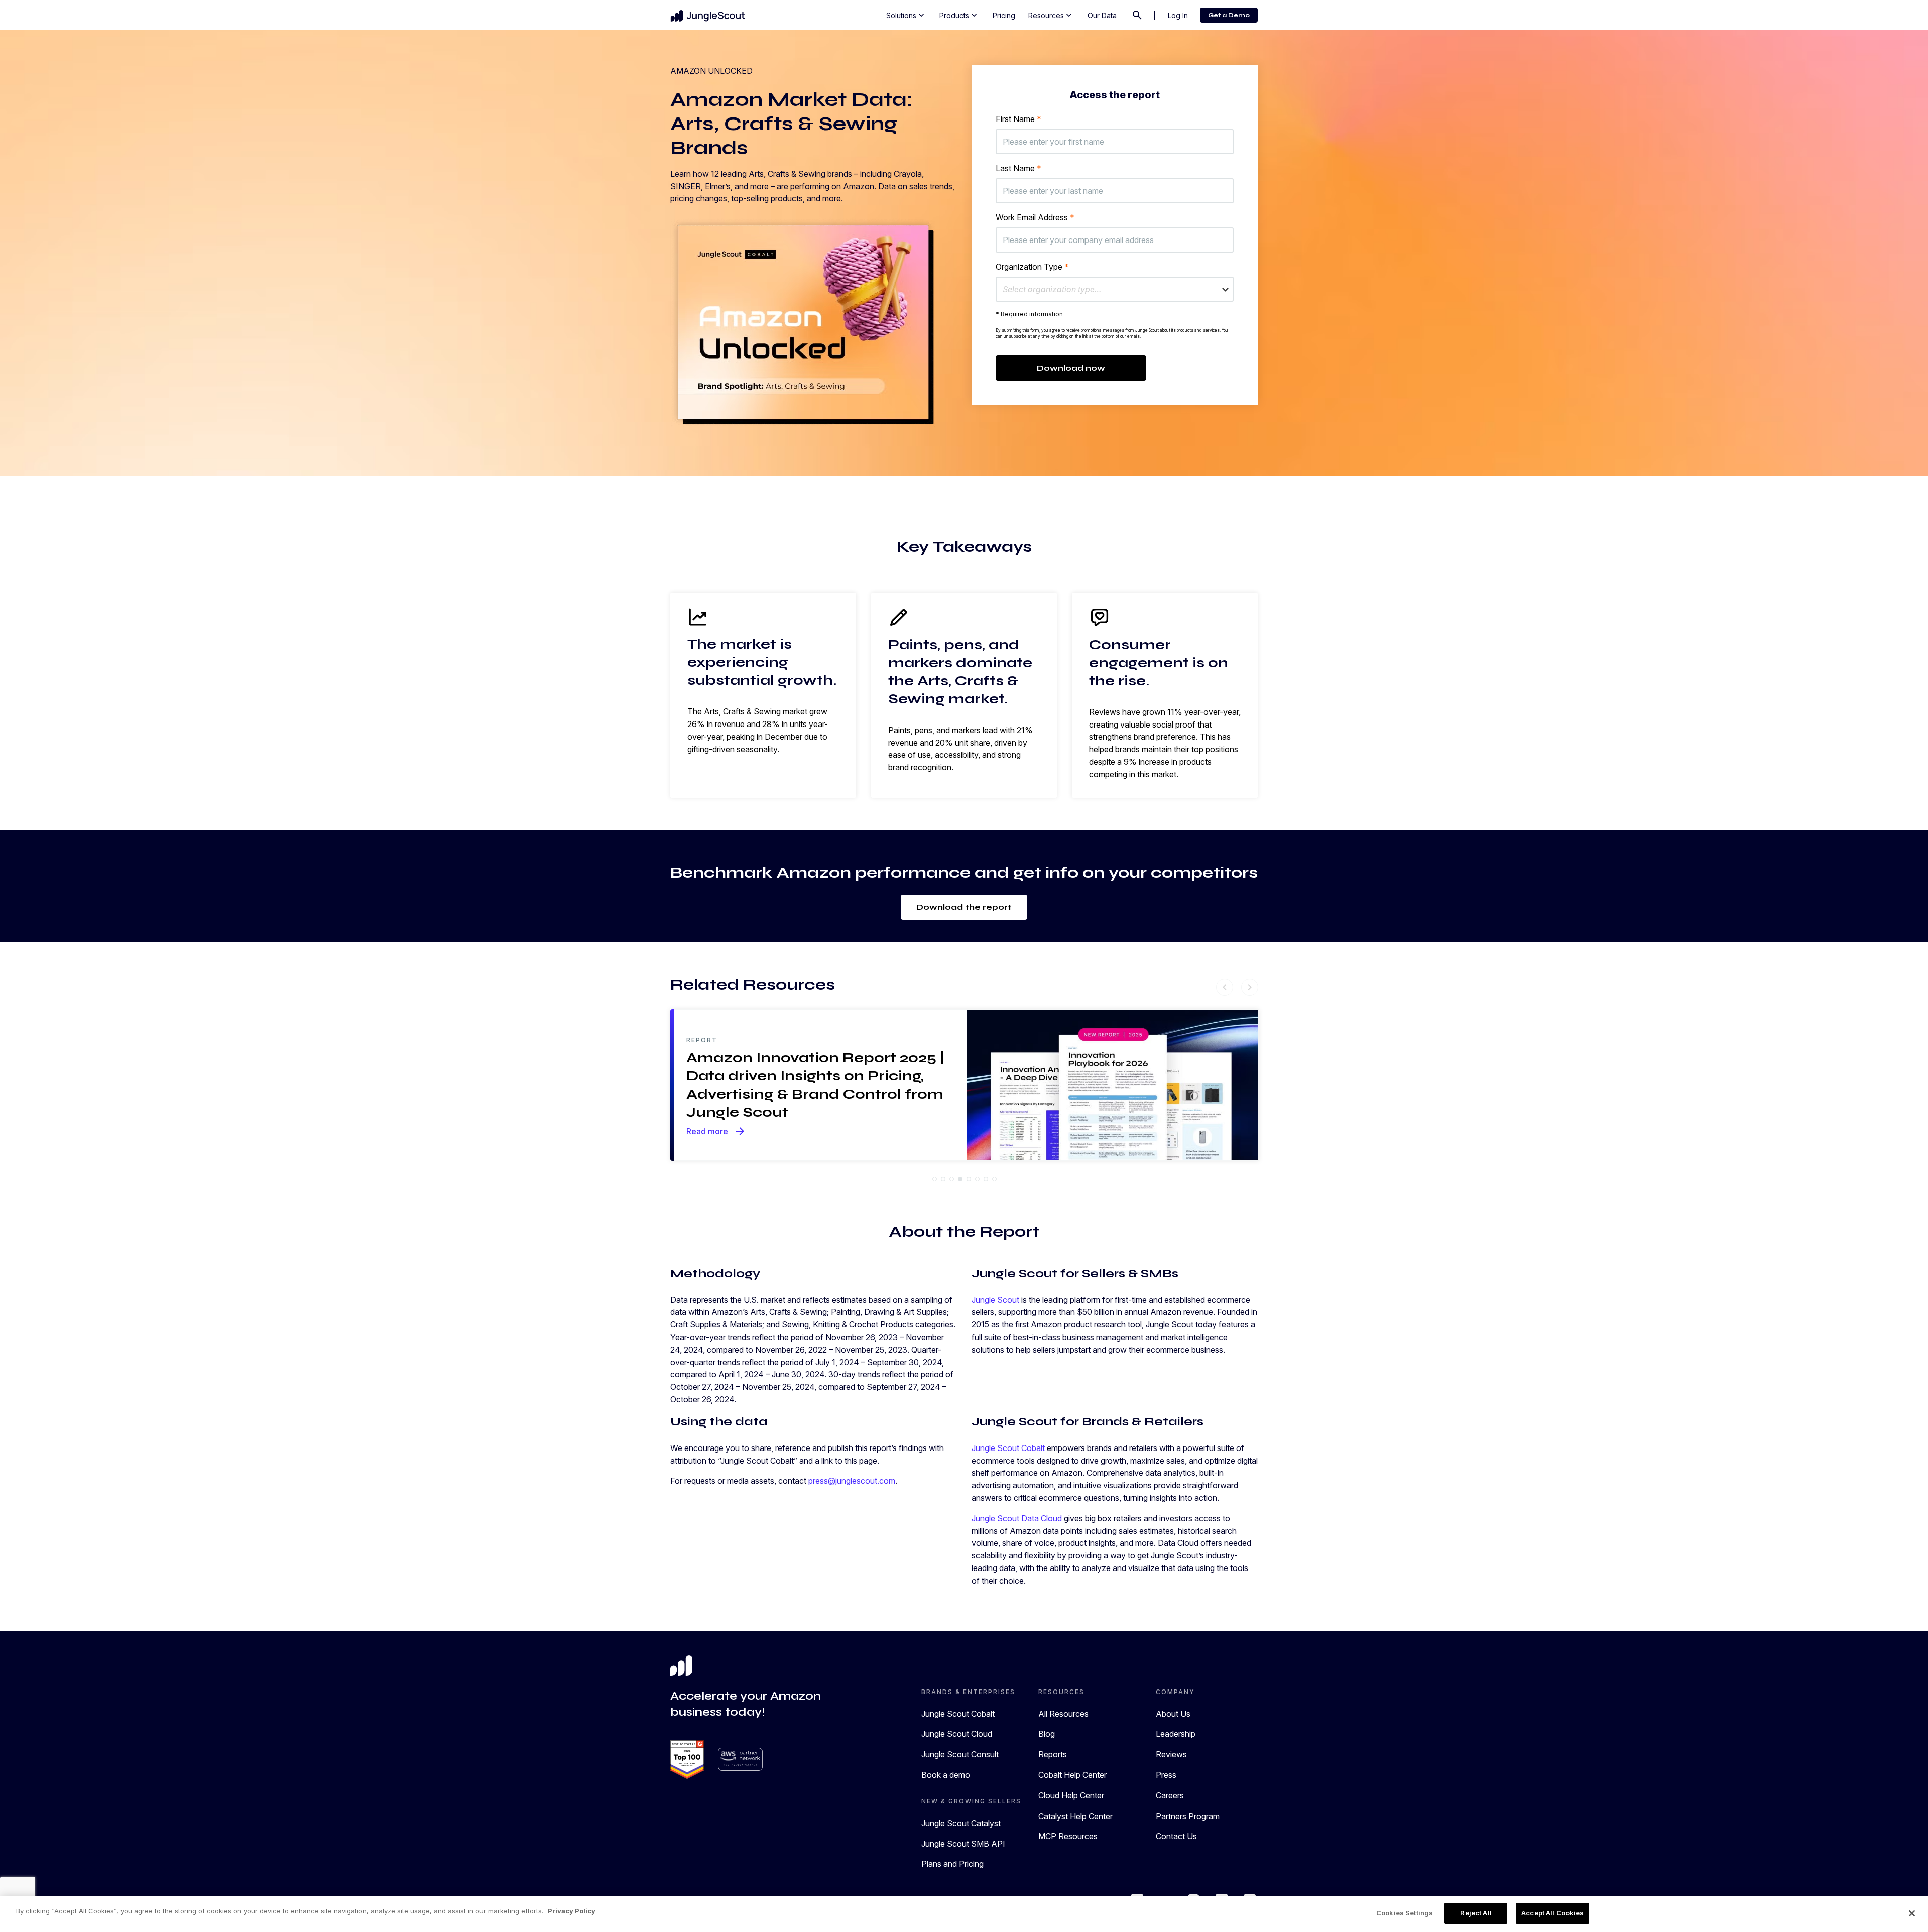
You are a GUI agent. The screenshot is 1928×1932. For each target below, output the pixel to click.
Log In (1178, 15)
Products (959, 15)
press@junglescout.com (852, 1481)
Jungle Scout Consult (960, 1754)
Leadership (1176, 1734)
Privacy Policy (572, 1911)
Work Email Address (1035, 217)
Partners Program (1188, 1816)
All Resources (1063, 1714)
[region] (964, 1914)
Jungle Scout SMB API (963, 1844)
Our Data (1102, 15)
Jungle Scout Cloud (957, 1734)
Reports (1053, 1754)
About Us (1173, 1714)
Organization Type (1032, 267)
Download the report (964, 907)
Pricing (1004, 15)
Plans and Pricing (952, 1864)
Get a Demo (1229, 15)
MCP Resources (1068, 1836)
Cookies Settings (1405, 1913)
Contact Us (1176, 1836)
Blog (1047, 1734)
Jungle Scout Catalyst (961, 1823)
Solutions (906, 15)
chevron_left (1225, 987)
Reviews (1171, 1754)
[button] (1115, 289)
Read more (716, 1131)
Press (1166, 1775)
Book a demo (946, 1775)
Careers (1170, 1795)
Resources (1051, 15)
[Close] (1912, 1913)
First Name (1018, 119)
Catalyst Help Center (1075, 1816)
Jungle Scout (995, 1300)
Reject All (1476, 1913)
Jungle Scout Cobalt (1008, 1448)
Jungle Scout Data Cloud (1017, 1518)
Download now (1071, 368)
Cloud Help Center (1071, 1795)
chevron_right (1250, 987)
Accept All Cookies (1552, 1913)
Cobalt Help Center (1072, 1775)
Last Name (1018, 168)
